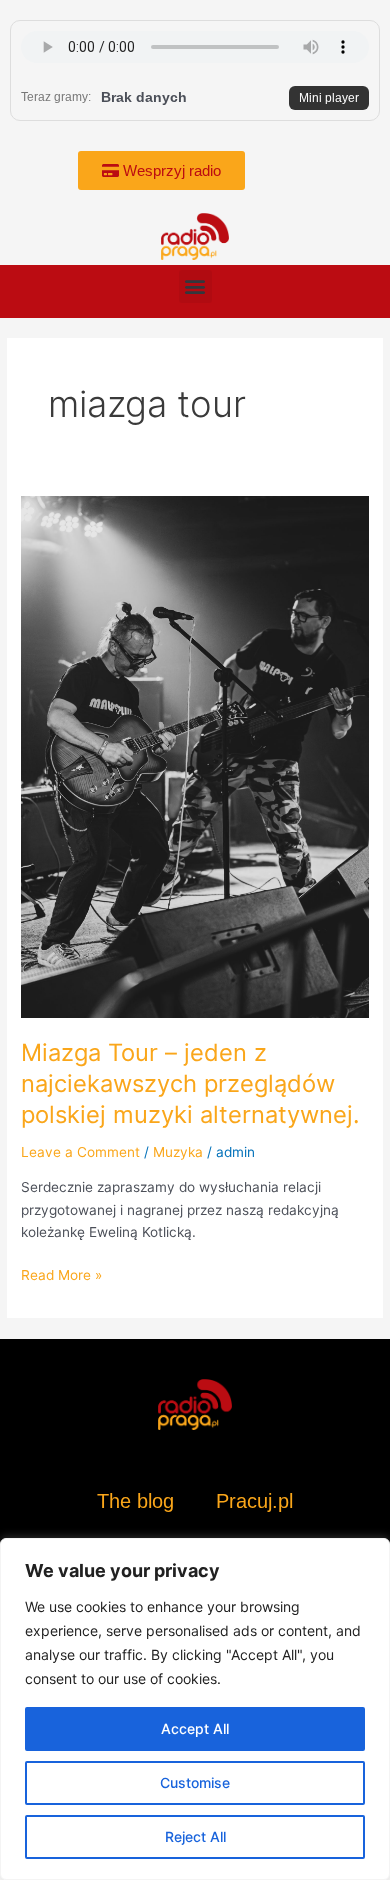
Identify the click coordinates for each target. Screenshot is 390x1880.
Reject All (195, 1836)
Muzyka (178, 1152)
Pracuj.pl (254, 1501)
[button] (195, 286)
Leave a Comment (80, 1152)
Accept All (195, 1728)
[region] (195, 1709)
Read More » (61, 1273)
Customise (195, 1782)
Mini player (329, 98)
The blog (138, 1501)
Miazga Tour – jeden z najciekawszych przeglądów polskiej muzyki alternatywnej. (190, 1083)
